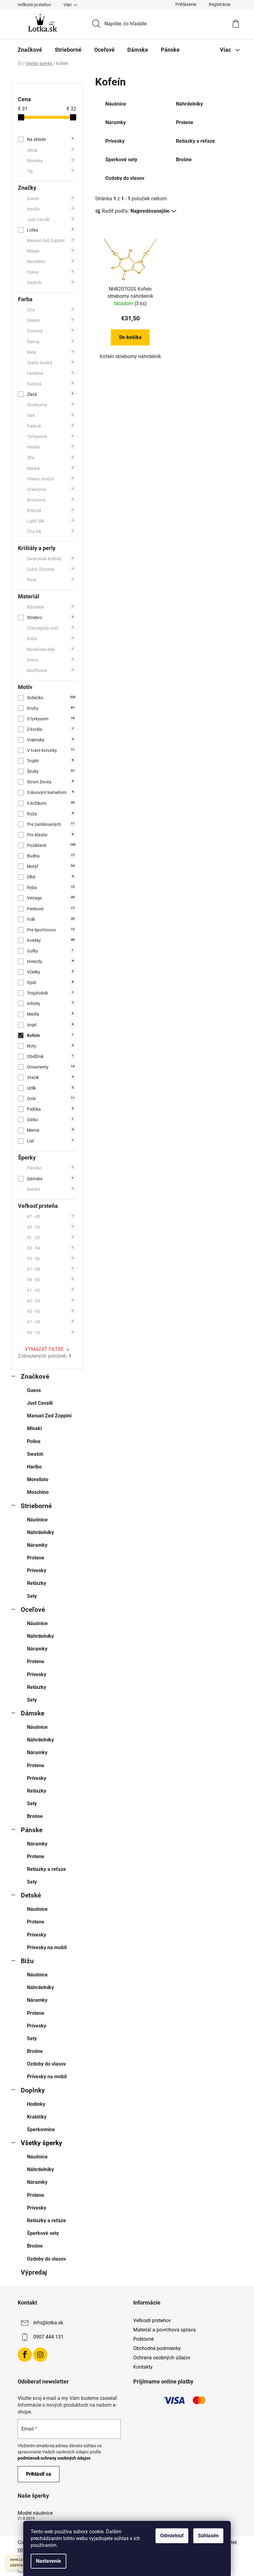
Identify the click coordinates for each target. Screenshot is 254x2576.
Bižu (27, 1961)
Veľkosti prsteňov (34, 5)
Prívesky (37, 1570)
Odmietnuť (172, 2536)
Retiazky (37, 1583)
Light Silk (50, 521)
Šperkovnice (41, 2129)
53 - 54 (50, 1248)
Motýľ (51, 866)
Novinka (50, 161)
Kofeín (50, 1035)
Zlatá (50, 394)
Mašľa (50, 1014)
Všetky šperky (42, 2143)
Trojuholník (50, 993)
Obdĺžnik (50, 1056)
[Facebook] (25, 2355)
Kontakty (143, 2367)
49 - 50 (50, 1227)
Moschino (38, 1492)
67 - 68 (50, 1322)
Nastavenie (48, 2561)
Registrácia (220, 4)
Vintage (51, 898)
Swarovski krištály (50, 559)
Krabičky (37, 2117)
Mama (50, 1130)
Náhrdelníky (40, 1532)
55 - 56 (50, 1259)
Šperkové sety (43, 2233)
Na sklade (50, 139)
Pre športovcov (51, 930)
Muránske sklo (50, 649)
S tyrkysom (51, 719)
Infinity (50, 1004)
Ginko (50, 1120)
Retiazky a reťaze (46, 1869)
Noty (50, 1046)
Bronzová (50, 500)
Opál (50, 982)
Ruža (50, 814)
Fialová (50, 426)
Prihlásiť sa (39, 2474)
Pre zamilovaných (51, 824)
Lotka (50, 230)
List (50, 1141)
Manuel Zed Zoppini (50, 241)
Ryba (51, 887)
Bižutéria (50, 607)
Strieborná (50, 405)
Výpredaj (34, 2272)
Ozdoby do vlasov (46, 2064)
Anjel (50, 1025)
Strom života (50, 782)
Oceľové (33, 1610)
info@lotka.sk (48, 2323)
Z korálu (50, 729)
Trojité (50, 761)
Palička (50, 1109)
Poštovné (143, 2339)
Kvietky (51, 940)
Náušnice (37, 1520)
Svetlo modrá (50, 363)
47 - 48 (50, 1216)
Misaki (50, 251)
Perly (50, 580)
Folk (51, 919)
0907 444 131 (48, 2337)
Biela (50, 352)
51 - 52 (50, 1238)
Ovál (51, 1099)
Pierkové (51, 909)
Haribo (50, 209)
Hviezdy (50, 961)
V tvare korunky (51, 750)
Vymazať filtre (44, 1349)
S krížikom (51, 803)
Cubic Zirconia (50, 569)
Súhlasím (208, 2536)
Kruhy (51, 708)
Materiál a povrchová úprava (164, 2330)
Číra (50, 310)
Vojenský (50, 740)
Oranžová (50, 489)
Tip (50, 171)
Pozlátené (51, 845)
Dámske (50, 1179)
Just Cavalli (50, 219)
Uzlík (50, 1088)
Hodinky (36, 2104)
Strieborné (36, 1506)
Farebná (50, 373)
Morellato (50, 262)
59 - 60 (50, 1280)
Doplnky (33, 2090)
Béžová (50, 510)
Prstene (36, 1558)
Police (50, 272)
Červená (50, 331)
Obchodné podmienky (157, 2348)
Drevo (50, 660)
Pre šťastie (50, 835)
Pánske (50, 1168)
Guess (50, 198)
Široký (51, 771)
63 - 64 (50, 1301)
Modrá (50, 468)
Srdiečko (51, 698)
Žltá (50, 458)
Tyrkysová (50, 436)
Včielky (50, 972)
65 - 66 (50, 1311)
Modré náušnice (35, 2513)
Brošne (35, 1816)
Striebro (50, 618)
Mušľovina (50, 670)
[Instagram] (40, 2355)
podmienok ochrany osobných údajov (54, 2458)
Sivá (50, 415)
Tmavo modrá (50, 479)
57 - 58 (50, 1269)
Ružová (50, 384)
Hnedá (50, 447)
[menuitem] (30, 50)
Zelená (50, 320)
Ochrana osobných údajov (162, 2358)
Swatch (50, 283)
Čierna (50, 342)
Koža (50, 639)
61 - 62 (50, 1290)
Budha (51, 856)
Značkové (35, 1377)
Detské (50, 1189)
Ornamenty (51, 1067)
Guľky (50, 951)
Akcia (50, 150)
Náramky (37, 1545)
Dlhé (50, 877)
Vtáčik (50, 1078)
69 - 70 (50, 1333)
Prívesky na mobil (47, 1947)
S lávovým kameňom (50, 792)
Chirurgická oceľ (50, 628)
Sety (32, 1596)
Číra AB (50, 531)
